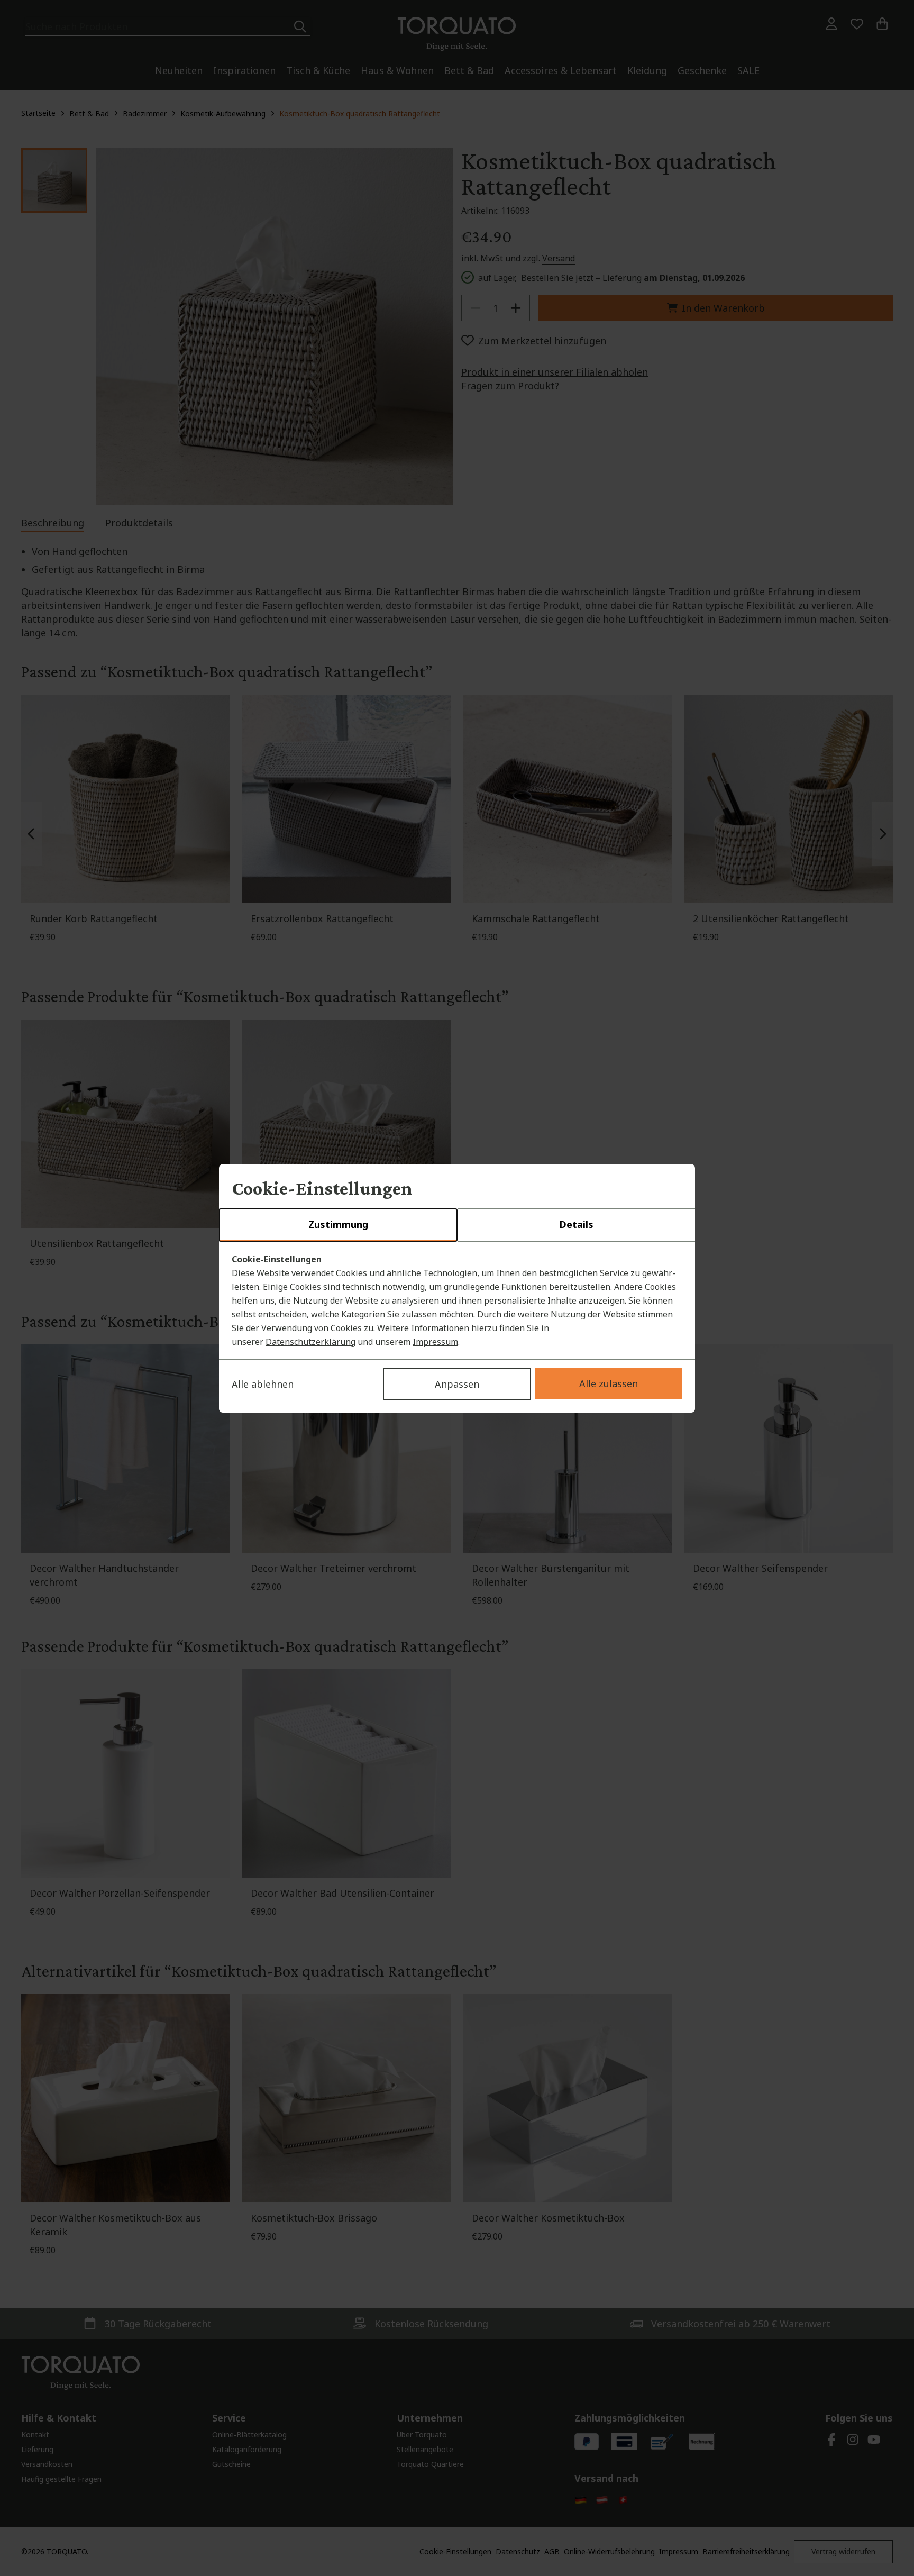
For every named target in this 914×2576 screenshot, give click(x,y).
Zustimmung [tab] (338, 1224)
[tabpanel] (457, 1300)
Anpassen (457, 1384)
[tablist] (457, 1225)
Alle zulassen (609, 1383)
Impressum (435, 1342)
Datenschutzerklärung (310, 1342)
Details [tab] (576, 1224)
